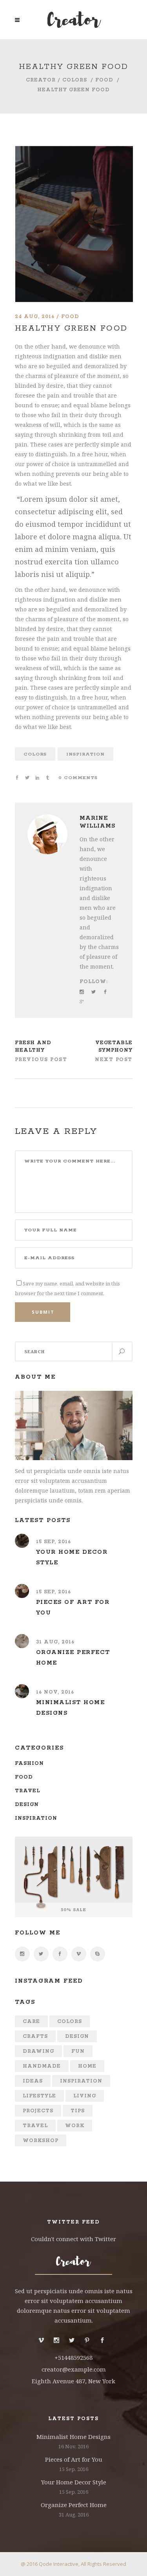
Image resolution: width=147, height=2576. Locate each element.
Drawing (38, 2051)
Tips (78, 2111)
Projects (38, 2111)
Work (75, 2126)
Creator (41, 80)
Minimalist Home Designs (73, 2437)
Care (31, 2022)
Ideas (33, 2081)
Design (27, 1805)
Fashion (29, 1763)
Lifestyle (39, 2096)
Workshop (41, 2141)
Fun (78, 2051)
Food (104, 80)
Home (87, 2066)
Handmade (42, 2066)
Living (85, 2096)
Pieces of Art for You (74, 2459)
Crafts (35, 2036)
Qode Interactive (59, 2564)
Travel (27, 1791)
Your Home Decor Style (74, 2482)
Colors (75, 80)
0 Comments (78, 778)
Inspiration (85, 754)
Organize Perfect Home (74, 2505)
